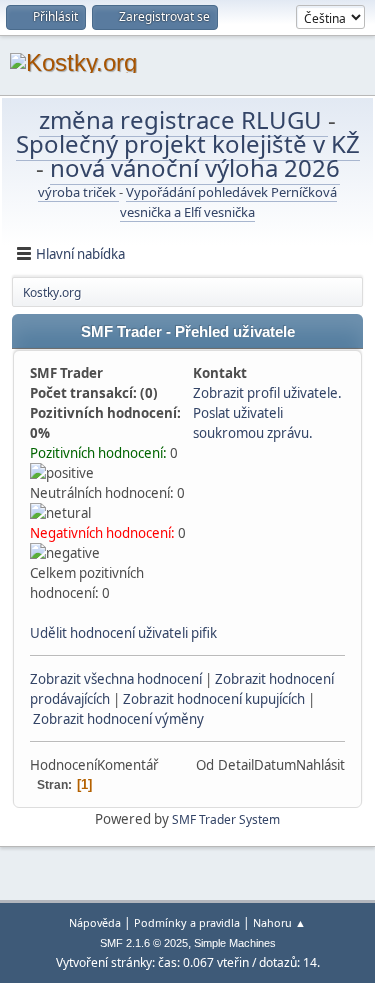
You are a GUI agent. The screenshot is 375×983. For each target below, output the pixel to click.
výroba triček (78, 192)
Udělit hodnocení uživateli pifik (123, 633)
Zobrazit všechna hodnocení (116, 679)
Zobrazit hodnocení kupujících (214, 699)
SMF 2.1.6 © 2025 (144, 943)
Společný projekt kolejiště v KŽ (188, 143)
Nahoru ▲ (279, 922)
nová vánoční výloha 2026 (195, 167)
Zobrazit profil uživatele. (267, 393)
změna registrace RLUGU (183, 119)
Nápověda (95, 922)
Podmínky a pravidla (187, 922)
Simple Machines (235, 943)
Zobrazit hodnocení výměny (118, 719)
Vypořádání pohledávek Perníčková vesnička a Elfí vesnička (228, 202)
